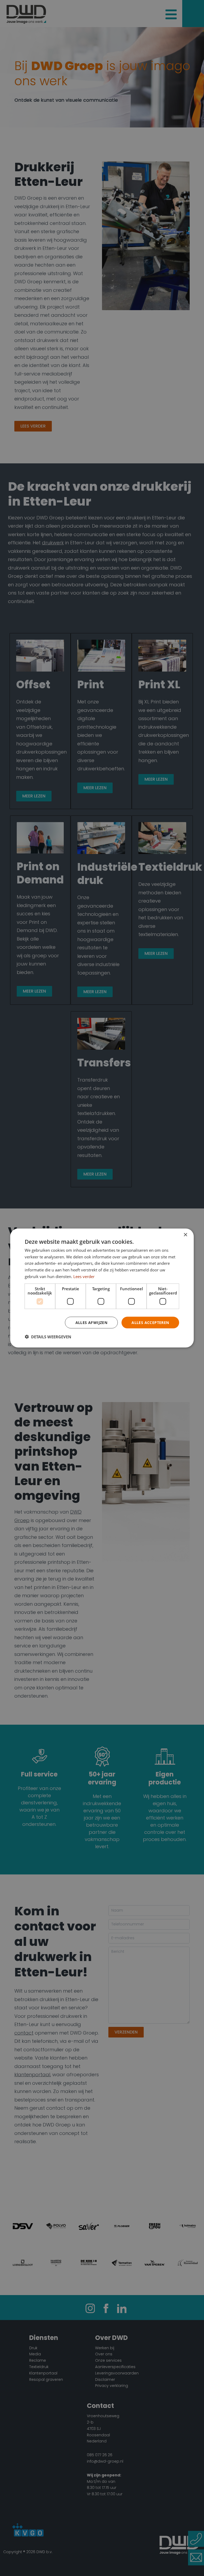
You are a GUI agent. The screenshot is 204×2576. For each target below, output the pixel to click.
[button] (48, 1337)
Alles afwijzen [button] (92, 1322)
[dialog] (102, 1288)
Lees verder (84, 1276)
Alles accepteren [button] (150, 1322)
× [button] (185, 1235)
